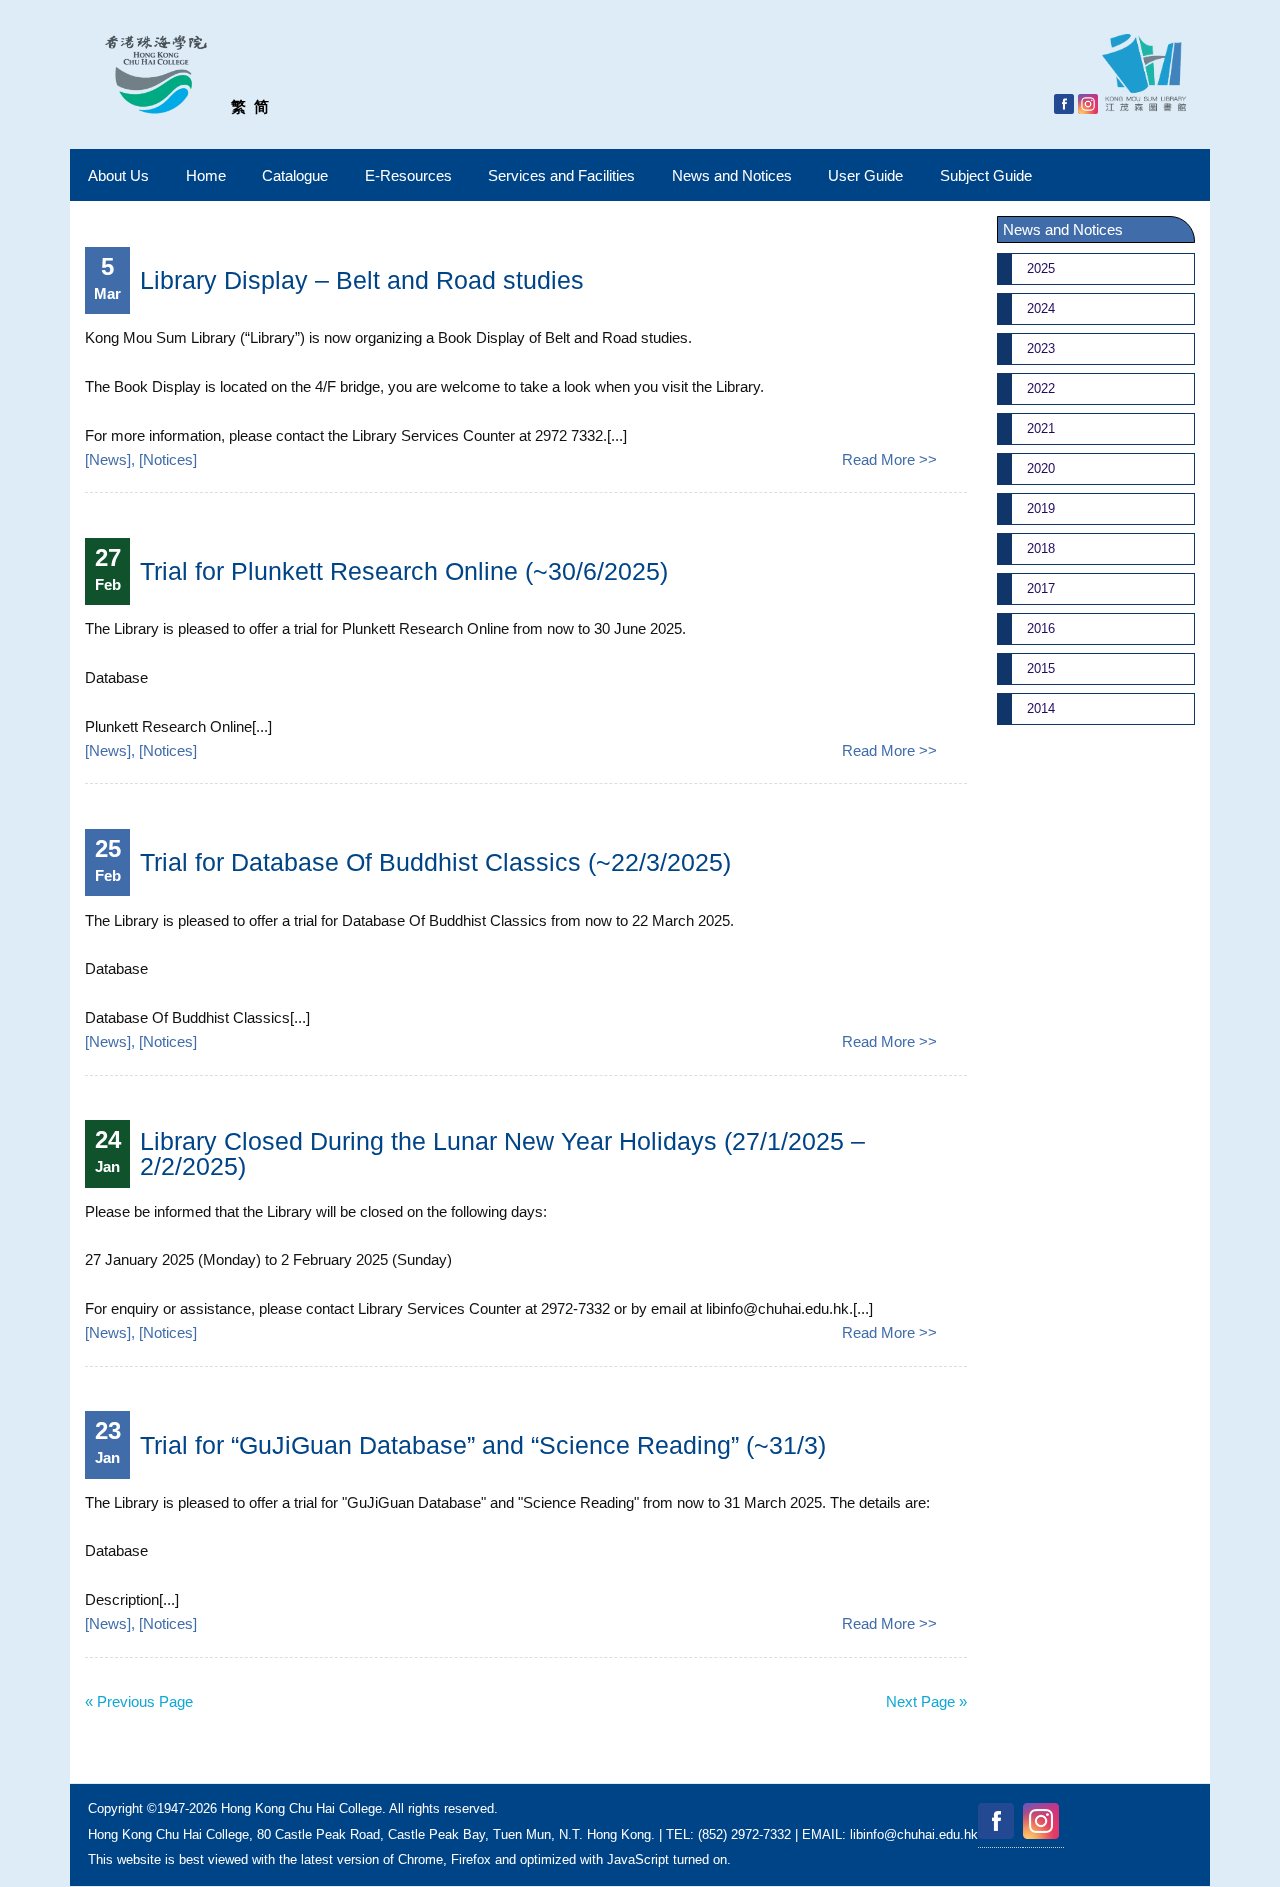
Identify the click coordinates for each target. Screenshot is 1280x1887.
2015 (1041, 668)
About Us (118, 175)
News (108, 459)
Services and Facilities (561, 175)
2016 (1041, 628)
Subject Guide (986, 175)
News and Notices (732, 175)
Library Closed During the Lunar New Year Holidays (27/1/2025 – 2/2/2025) (502, 1153)
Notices (168, 459)
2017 (1041, 588)
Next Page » (926, 1701)
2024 (1041, 308)
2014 (1041, 708)
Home (206, 175)
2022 (1041, 388)
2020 (1041, 468)
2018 (1041, 548)
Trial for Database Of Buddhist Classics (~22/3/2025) (435, 862)
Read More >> (889, 459)
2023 (1041, 348)
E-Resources (408, 175)
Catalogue (295, 175)
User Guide (865, 175)
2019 (1041, 508)
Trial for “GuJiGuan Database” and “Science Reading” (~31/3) (483, 1445)
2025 (1041, 268)
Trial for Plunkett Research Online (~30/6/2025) (404, 571)
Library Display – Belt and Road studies (362, 280)
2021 (1041, 428)
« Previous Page (139, 1701)
